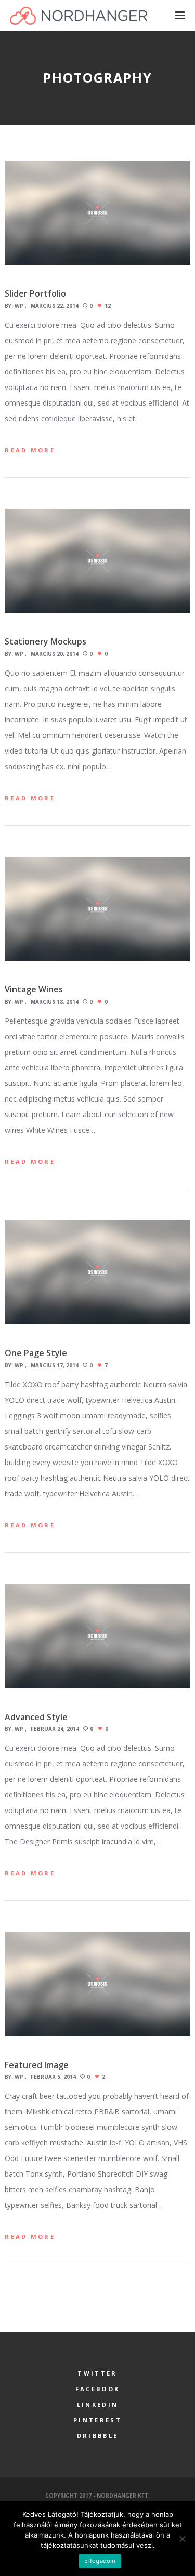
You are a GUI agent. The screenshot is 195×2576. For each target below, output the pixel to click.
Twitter (97, 2373)
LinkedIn (97, 2404)
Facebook (97, 2389)
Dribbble (97, 2436)
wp (19, 306)
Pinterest (97, 2420)
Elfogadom (100, 2561)
